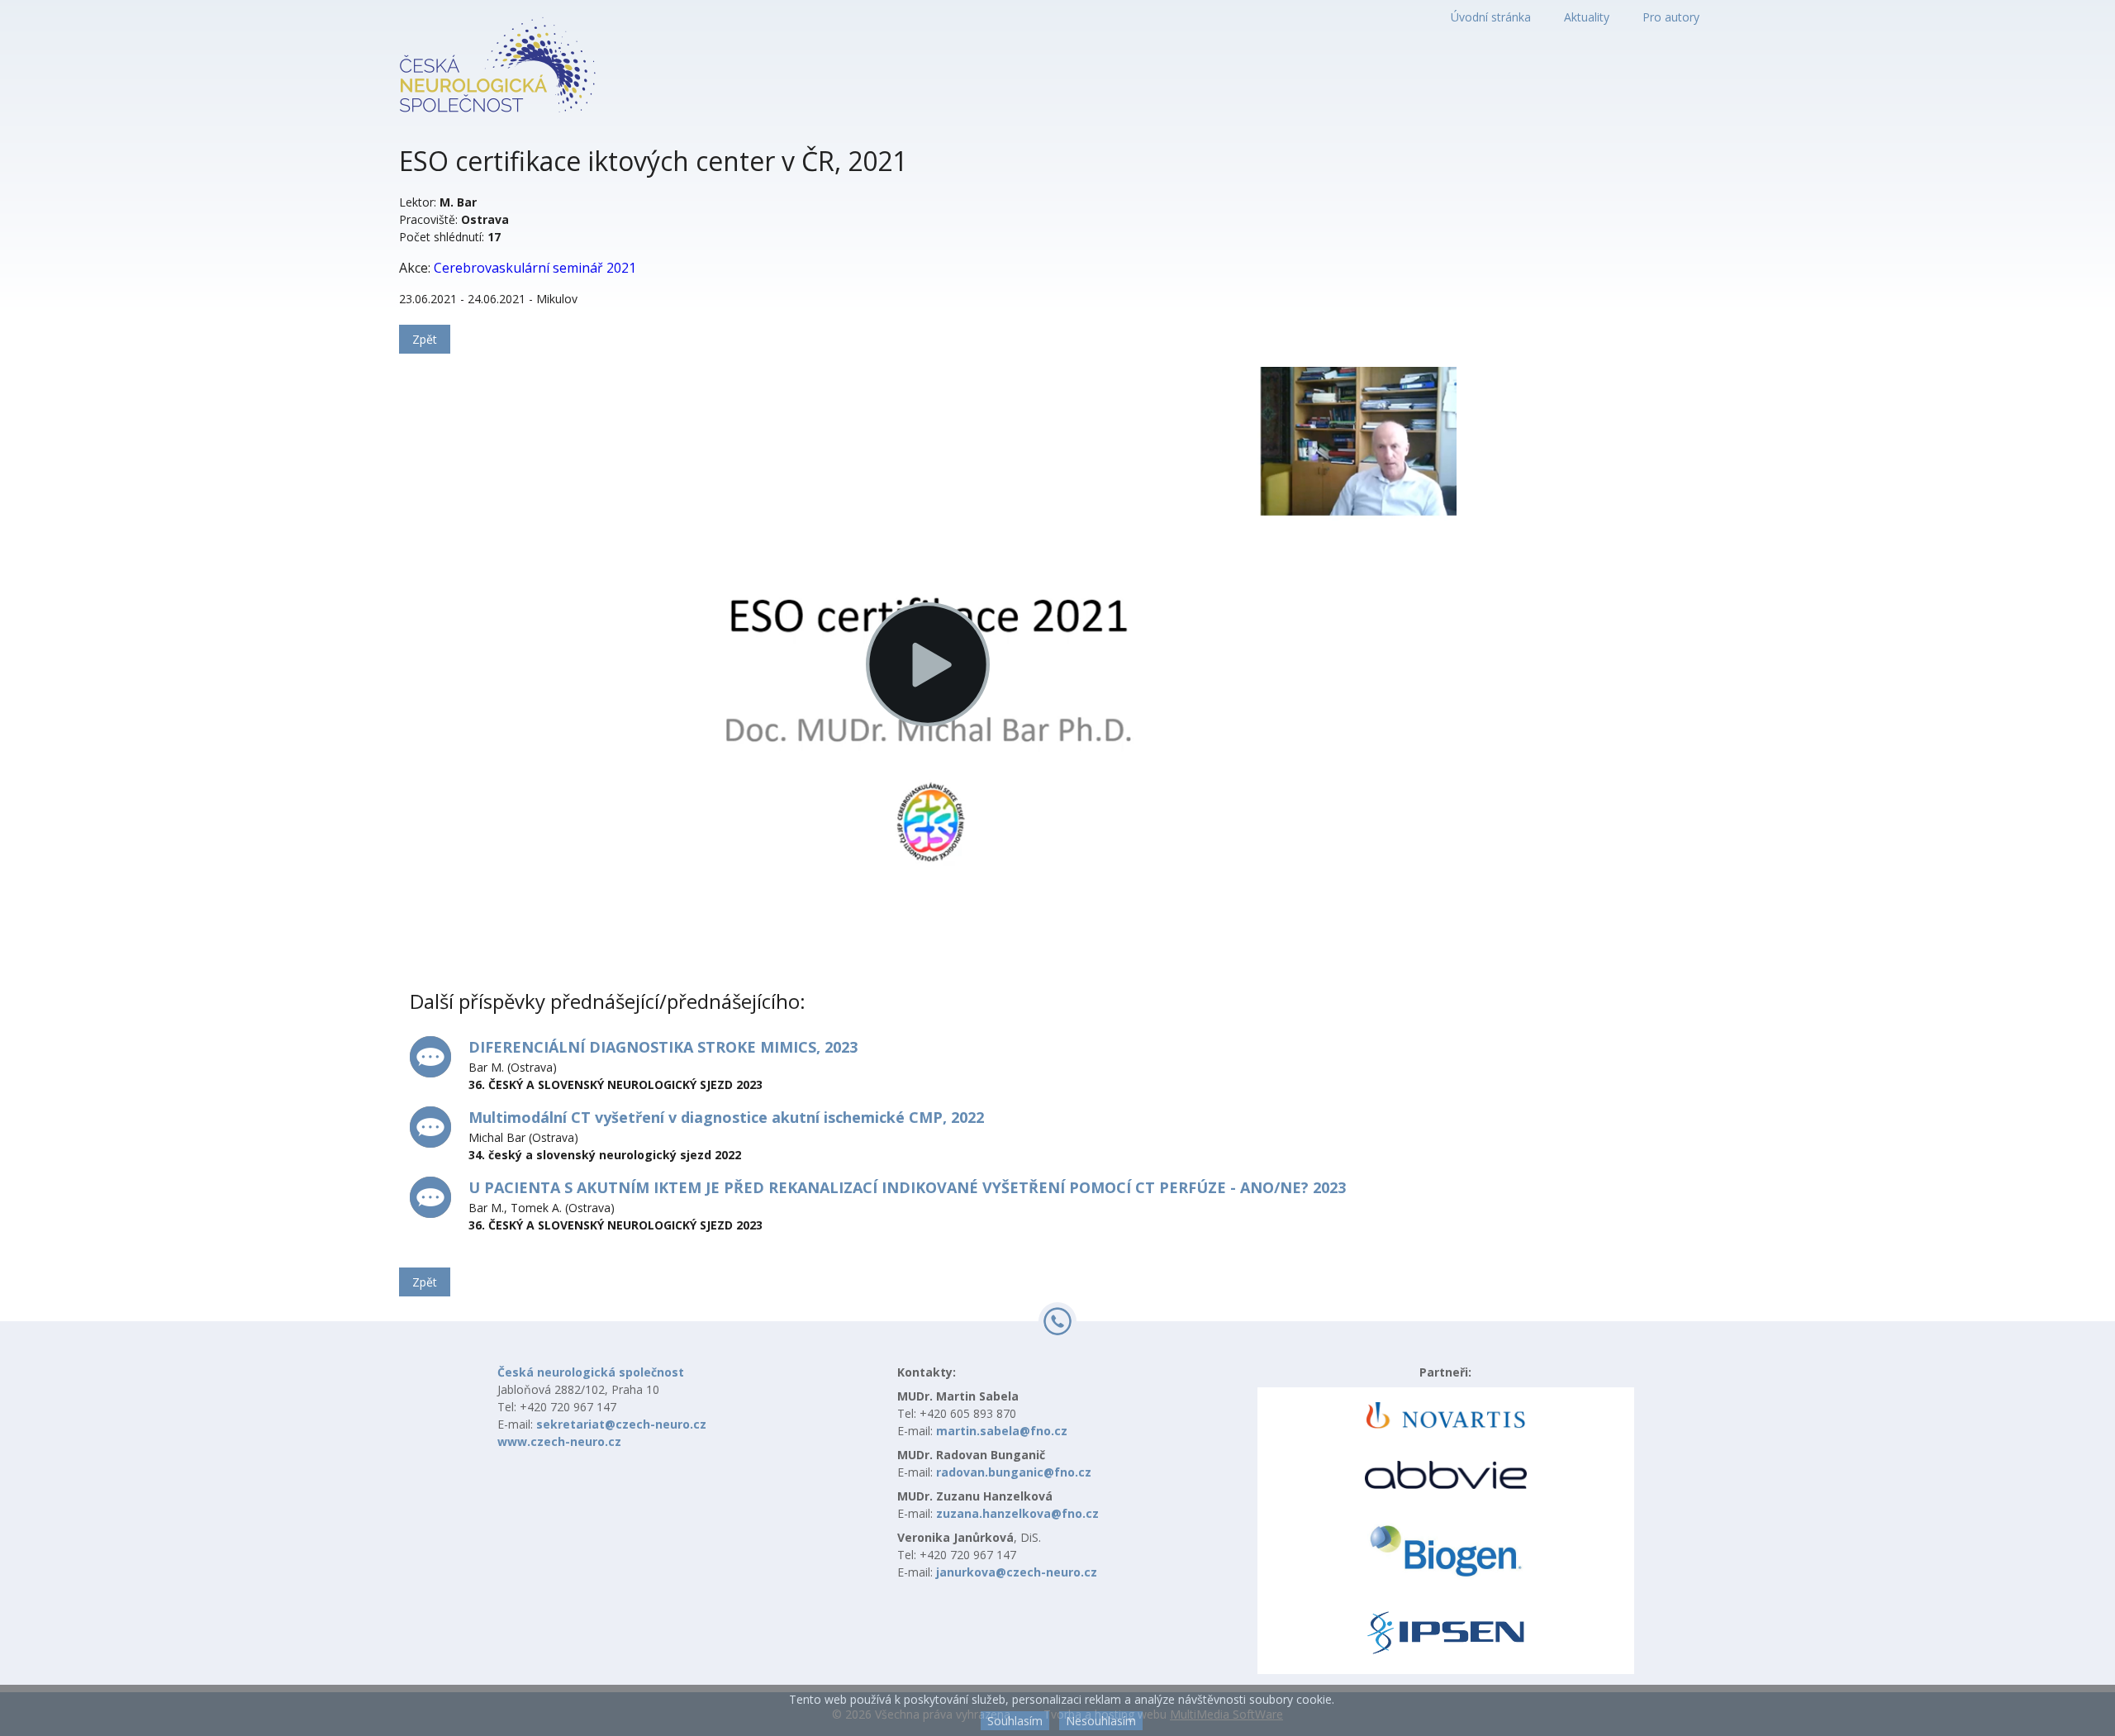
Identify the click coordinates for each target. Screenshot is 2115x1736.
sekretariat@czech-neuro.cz (621, 1424)
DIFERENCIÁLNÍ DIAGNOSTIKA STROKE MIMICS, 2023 (663, 1047)
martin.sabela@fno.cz (1002, 1431)
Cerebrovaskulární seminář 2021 (535, 268)
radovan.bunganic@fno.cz (1014, 1472)
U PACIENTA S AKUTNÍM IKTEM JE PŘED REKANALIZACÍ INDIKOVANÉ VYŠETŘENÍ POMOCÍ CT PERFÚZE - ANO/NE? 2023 (907, 1187)
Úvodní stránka (1491, 17)
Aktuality (1587, 17)
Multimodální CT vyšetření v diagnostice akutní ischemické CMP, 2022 (726, 1117)
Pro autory (1671, 17)
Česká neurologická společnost (591, 1372)
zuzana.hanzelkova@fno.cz (1017, 1513)
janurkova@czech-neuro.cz (1017, 1572)
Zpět (425, 339)
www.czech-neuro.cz (559, 1441)
